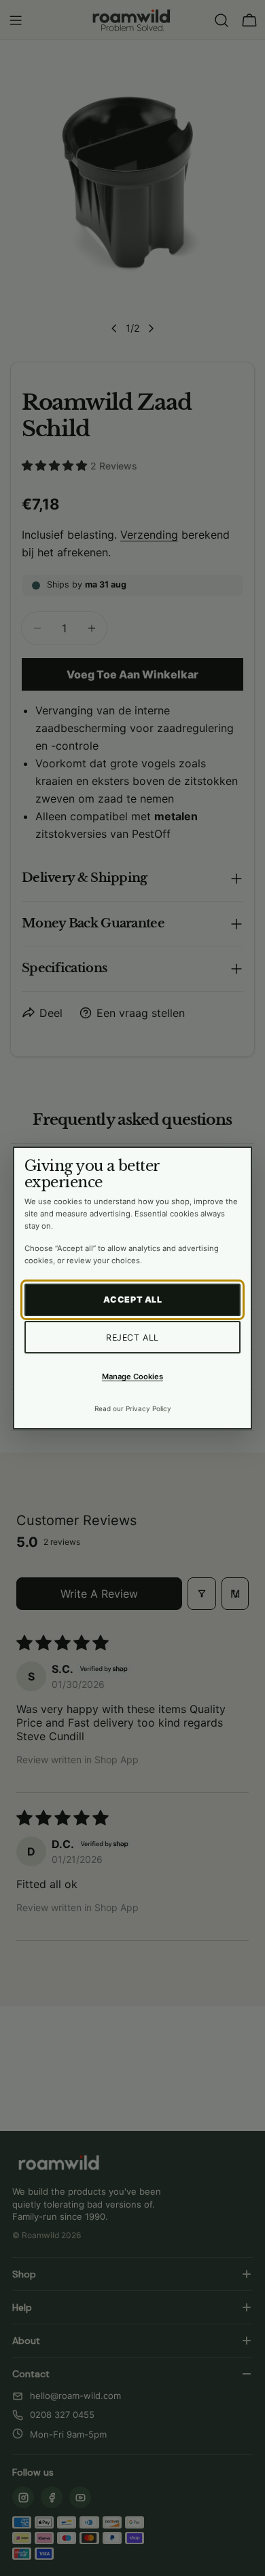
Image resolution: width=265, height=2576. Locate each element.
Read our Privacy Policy (133, 1408)
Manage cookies (132, 1377)
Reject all (132, 1338)
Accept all (133, 1300)
